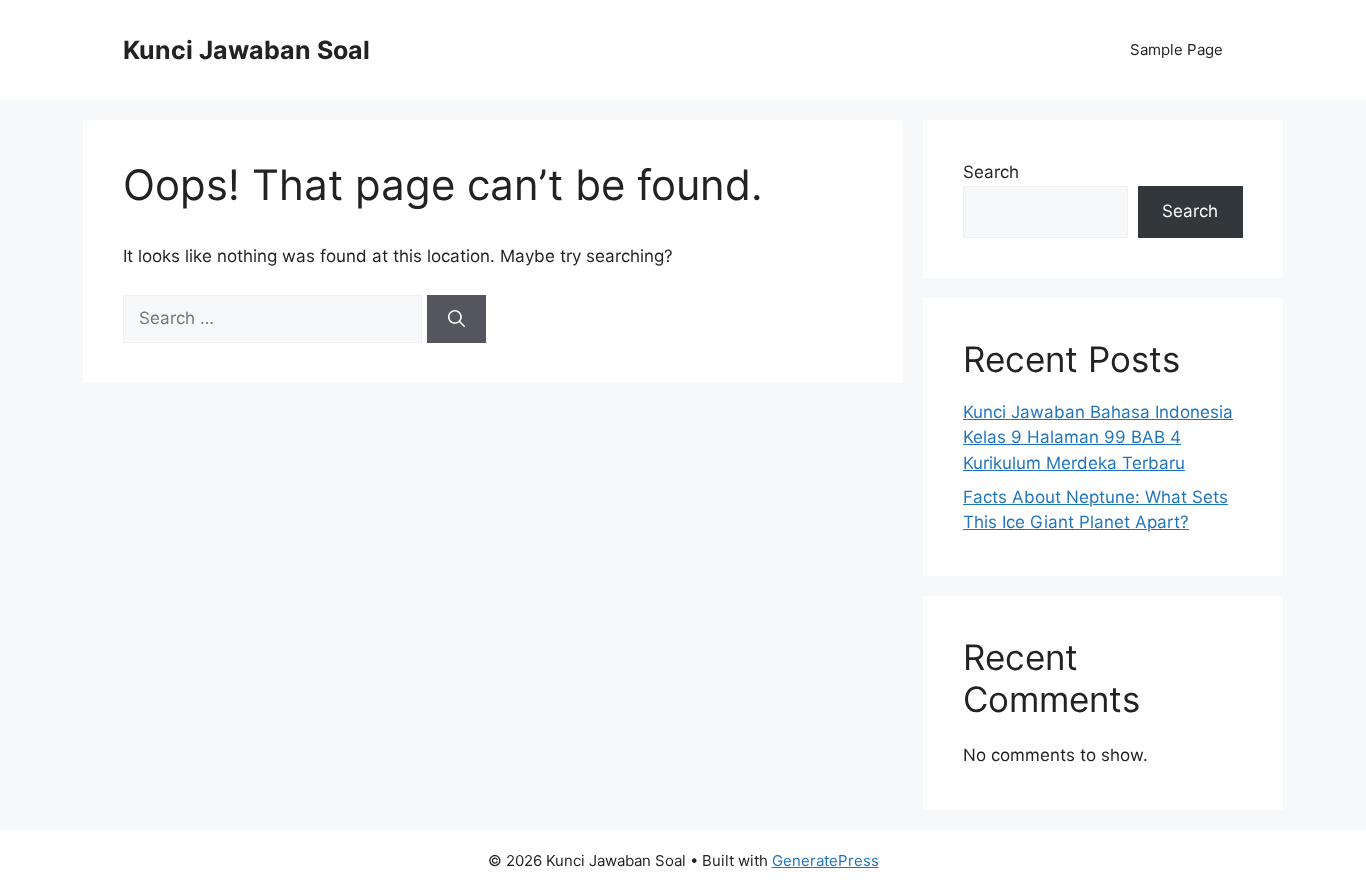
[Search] (456, 319)
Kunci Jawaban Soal (246, 50)
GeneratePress (825, 860)
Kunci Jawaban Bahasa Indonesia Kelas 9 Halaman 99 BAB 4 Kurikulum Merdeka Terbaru (1098, 437)
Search (991, 172)
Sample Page (1176, 49)
